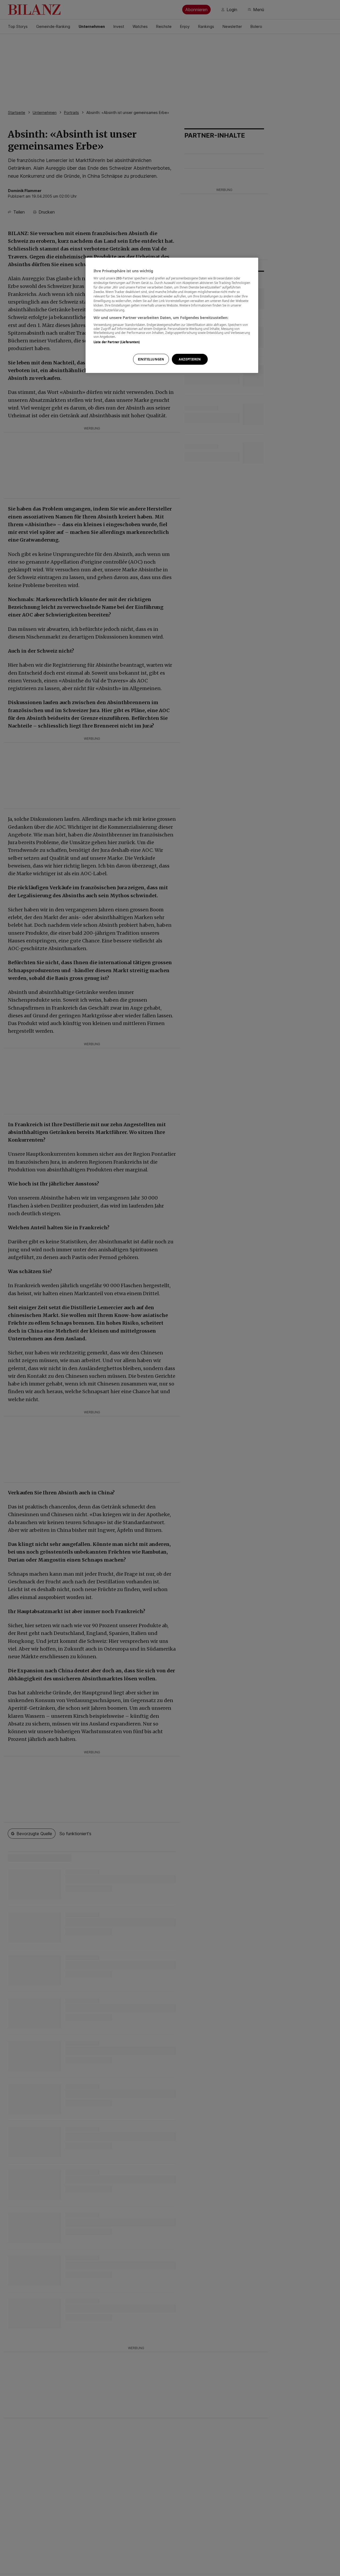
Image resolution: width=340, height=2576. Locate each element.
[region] (172, 315)
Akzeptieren (190, 359)
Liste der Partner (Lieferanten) (117, 342)
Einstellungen (151, 359)
